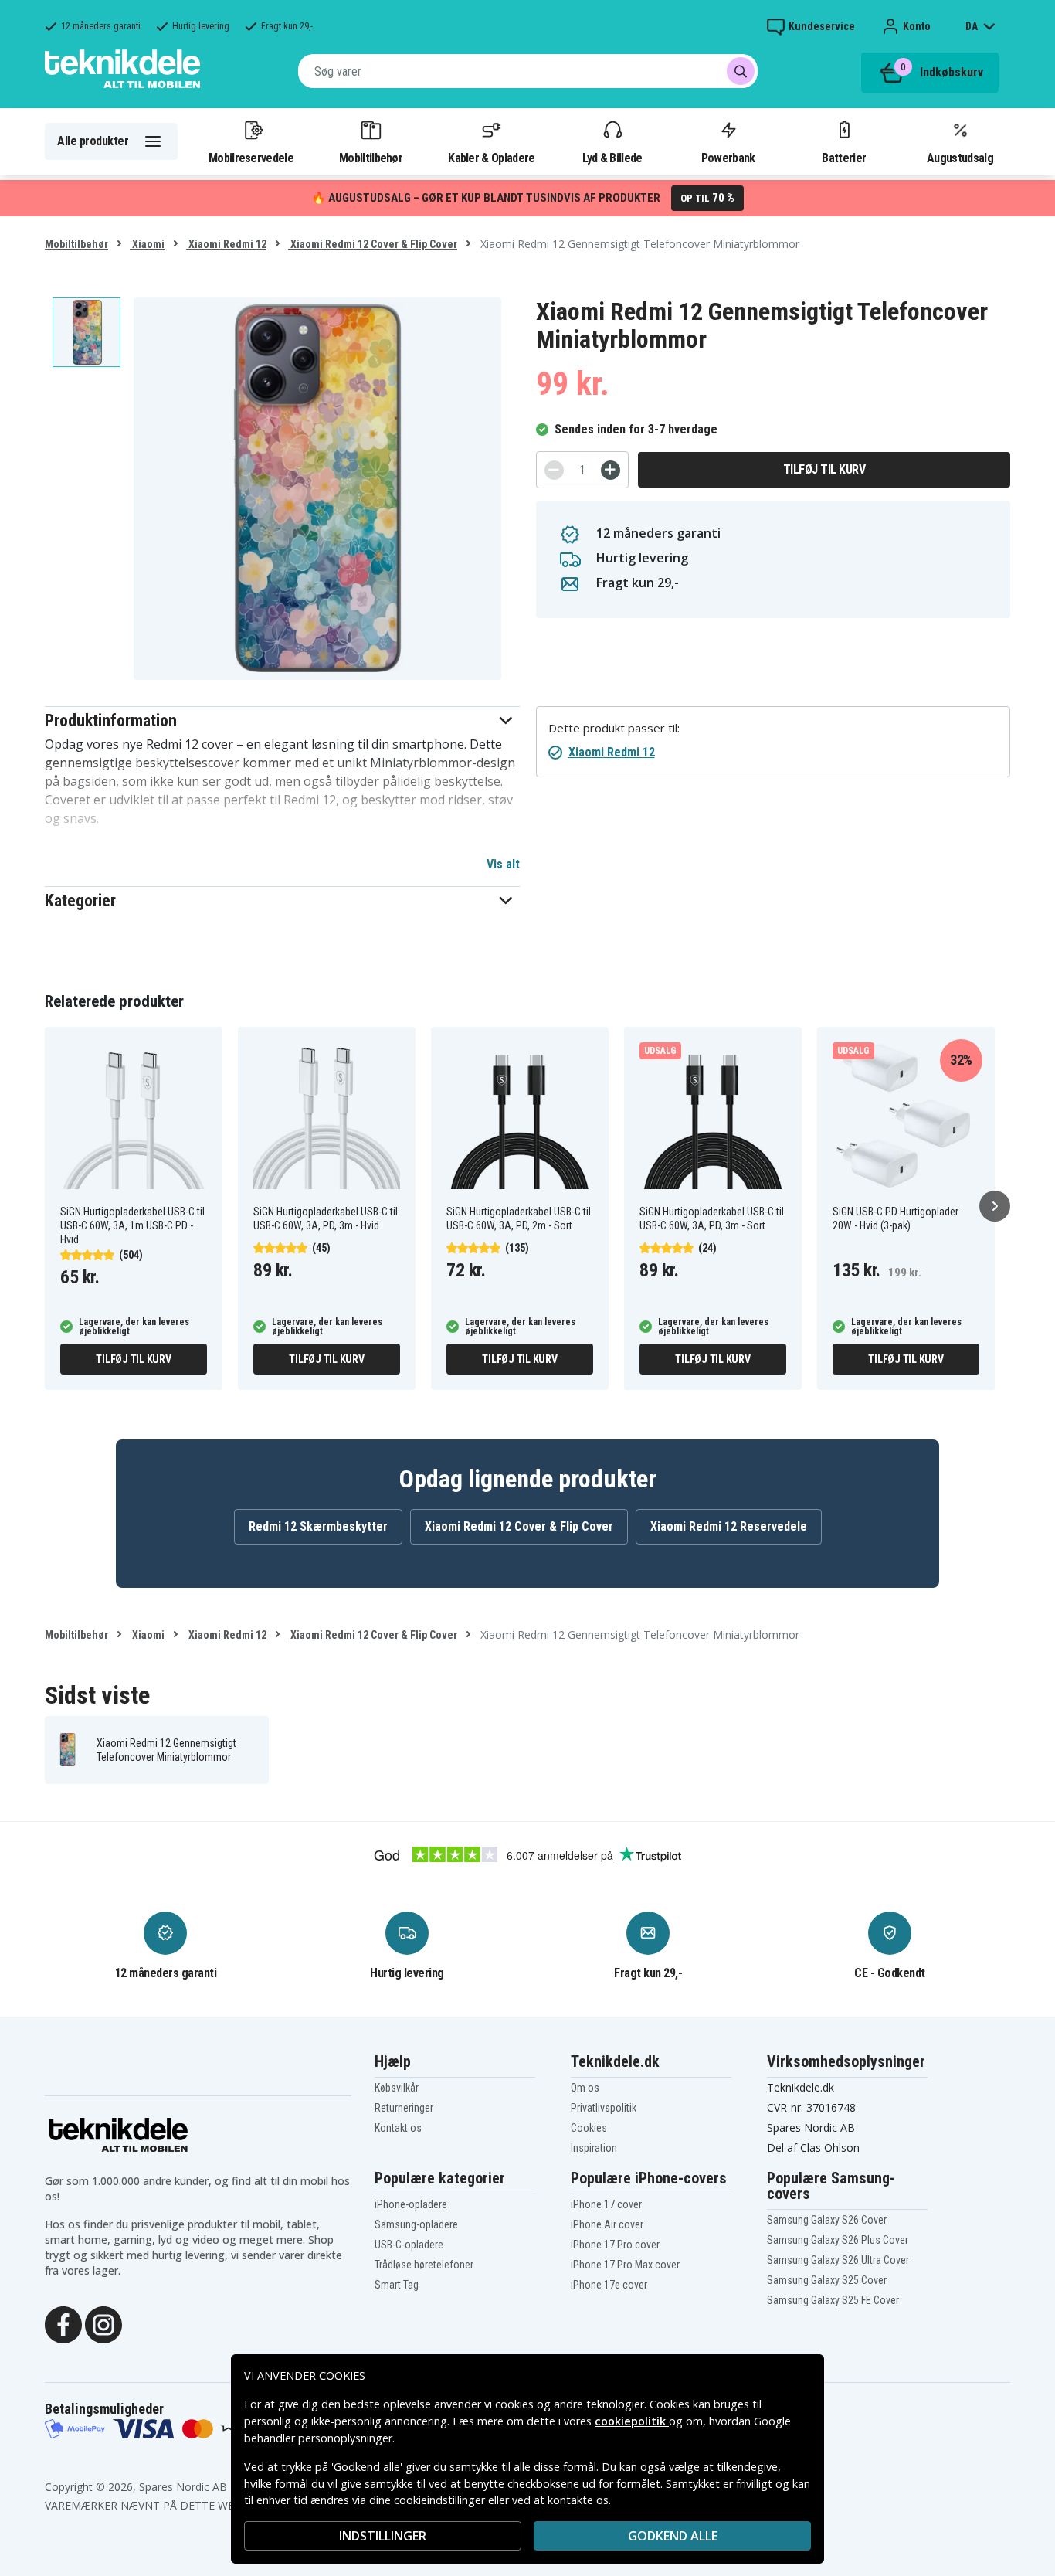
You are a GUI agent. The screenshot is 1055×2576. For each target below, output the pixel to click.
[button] (282, 720)
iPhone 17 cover (606, 2204)
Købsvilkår (397, 2088)
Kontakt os (398, 2128)
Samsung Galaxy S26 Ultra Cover (838, 2260)
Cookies (589, 2128)
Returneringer (404, 2108)
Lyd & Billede (612, 158)
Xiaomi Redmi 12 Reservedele (729, 1526)
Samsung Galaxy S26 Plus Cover (838, 2240)
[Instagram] (103, 2323)
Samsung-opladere (416, 2224)
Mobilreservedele (251, 158)
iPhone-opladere (411, 2204)
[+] (611, 470)
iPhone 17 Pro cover (615, 2245)
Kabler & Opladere (491, 158)
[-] (554, 470)
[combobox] (528, 71)
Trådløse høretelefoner (424, 2265)
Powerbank (728, 158)
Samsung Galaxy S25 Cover (827, 2280)
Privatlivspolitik (604, 2108)
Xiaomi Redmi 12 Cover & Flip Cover (373, 244)
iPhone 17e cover (609, 2285)
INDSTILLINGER (383, 2536)
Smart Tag (397, 2285)
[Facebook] (63, 2323)
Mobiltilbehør (371, 158)
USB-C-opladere (409, 2245)
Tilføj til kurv (824, 469)
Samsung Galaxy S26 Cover (827, 2220)
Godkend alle (673, 2536)
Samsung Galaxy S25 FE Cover (833, 2300)
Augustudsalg (960, 158)
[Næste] (995, 1206)
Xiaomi (147, 244)
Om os (585, 2088)
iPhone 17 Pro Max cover (625, 2265)
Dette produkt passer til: (614, 728)
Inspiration (594, 2148)
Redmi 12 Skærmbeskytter (318, 1526)
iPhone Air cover (607, 2224)
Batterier (844, 158)
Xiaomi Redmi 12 (226, 244)
